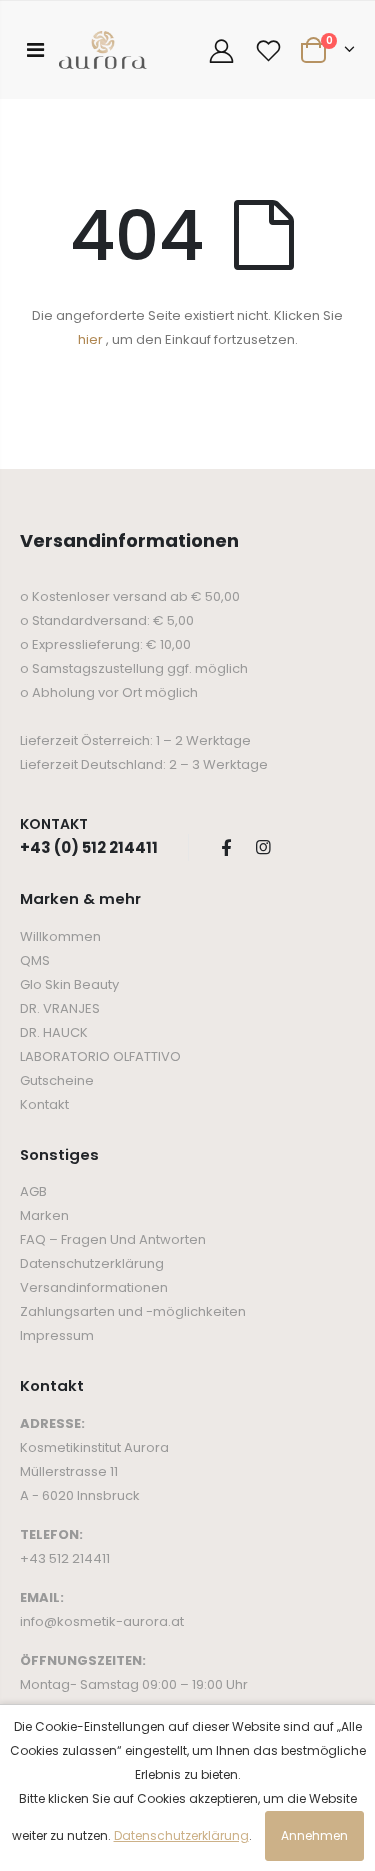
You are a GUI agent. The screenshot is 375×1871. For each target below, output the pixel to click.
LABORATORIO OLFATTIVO (100, 1056)
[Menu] (35, 50)
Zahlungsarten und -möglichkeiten (133, 1311)
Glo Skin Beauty (69, 984)
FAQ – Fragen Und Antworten (113, 1239)
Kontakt (44, 1104)
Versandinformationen (94, 1287)
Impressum (57, 1335)
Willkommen (60, 936)
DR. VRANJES (60, 1008)
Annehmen (314, 1835)
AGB (33, 1191)
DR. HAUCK (54, 1032)
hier (90, 339)
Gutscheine (57, 1080)
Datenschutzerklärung (92, 1263)
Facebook (226, 847)
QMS (35, 960)
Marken (44, 1215)
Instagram (263, 847)
